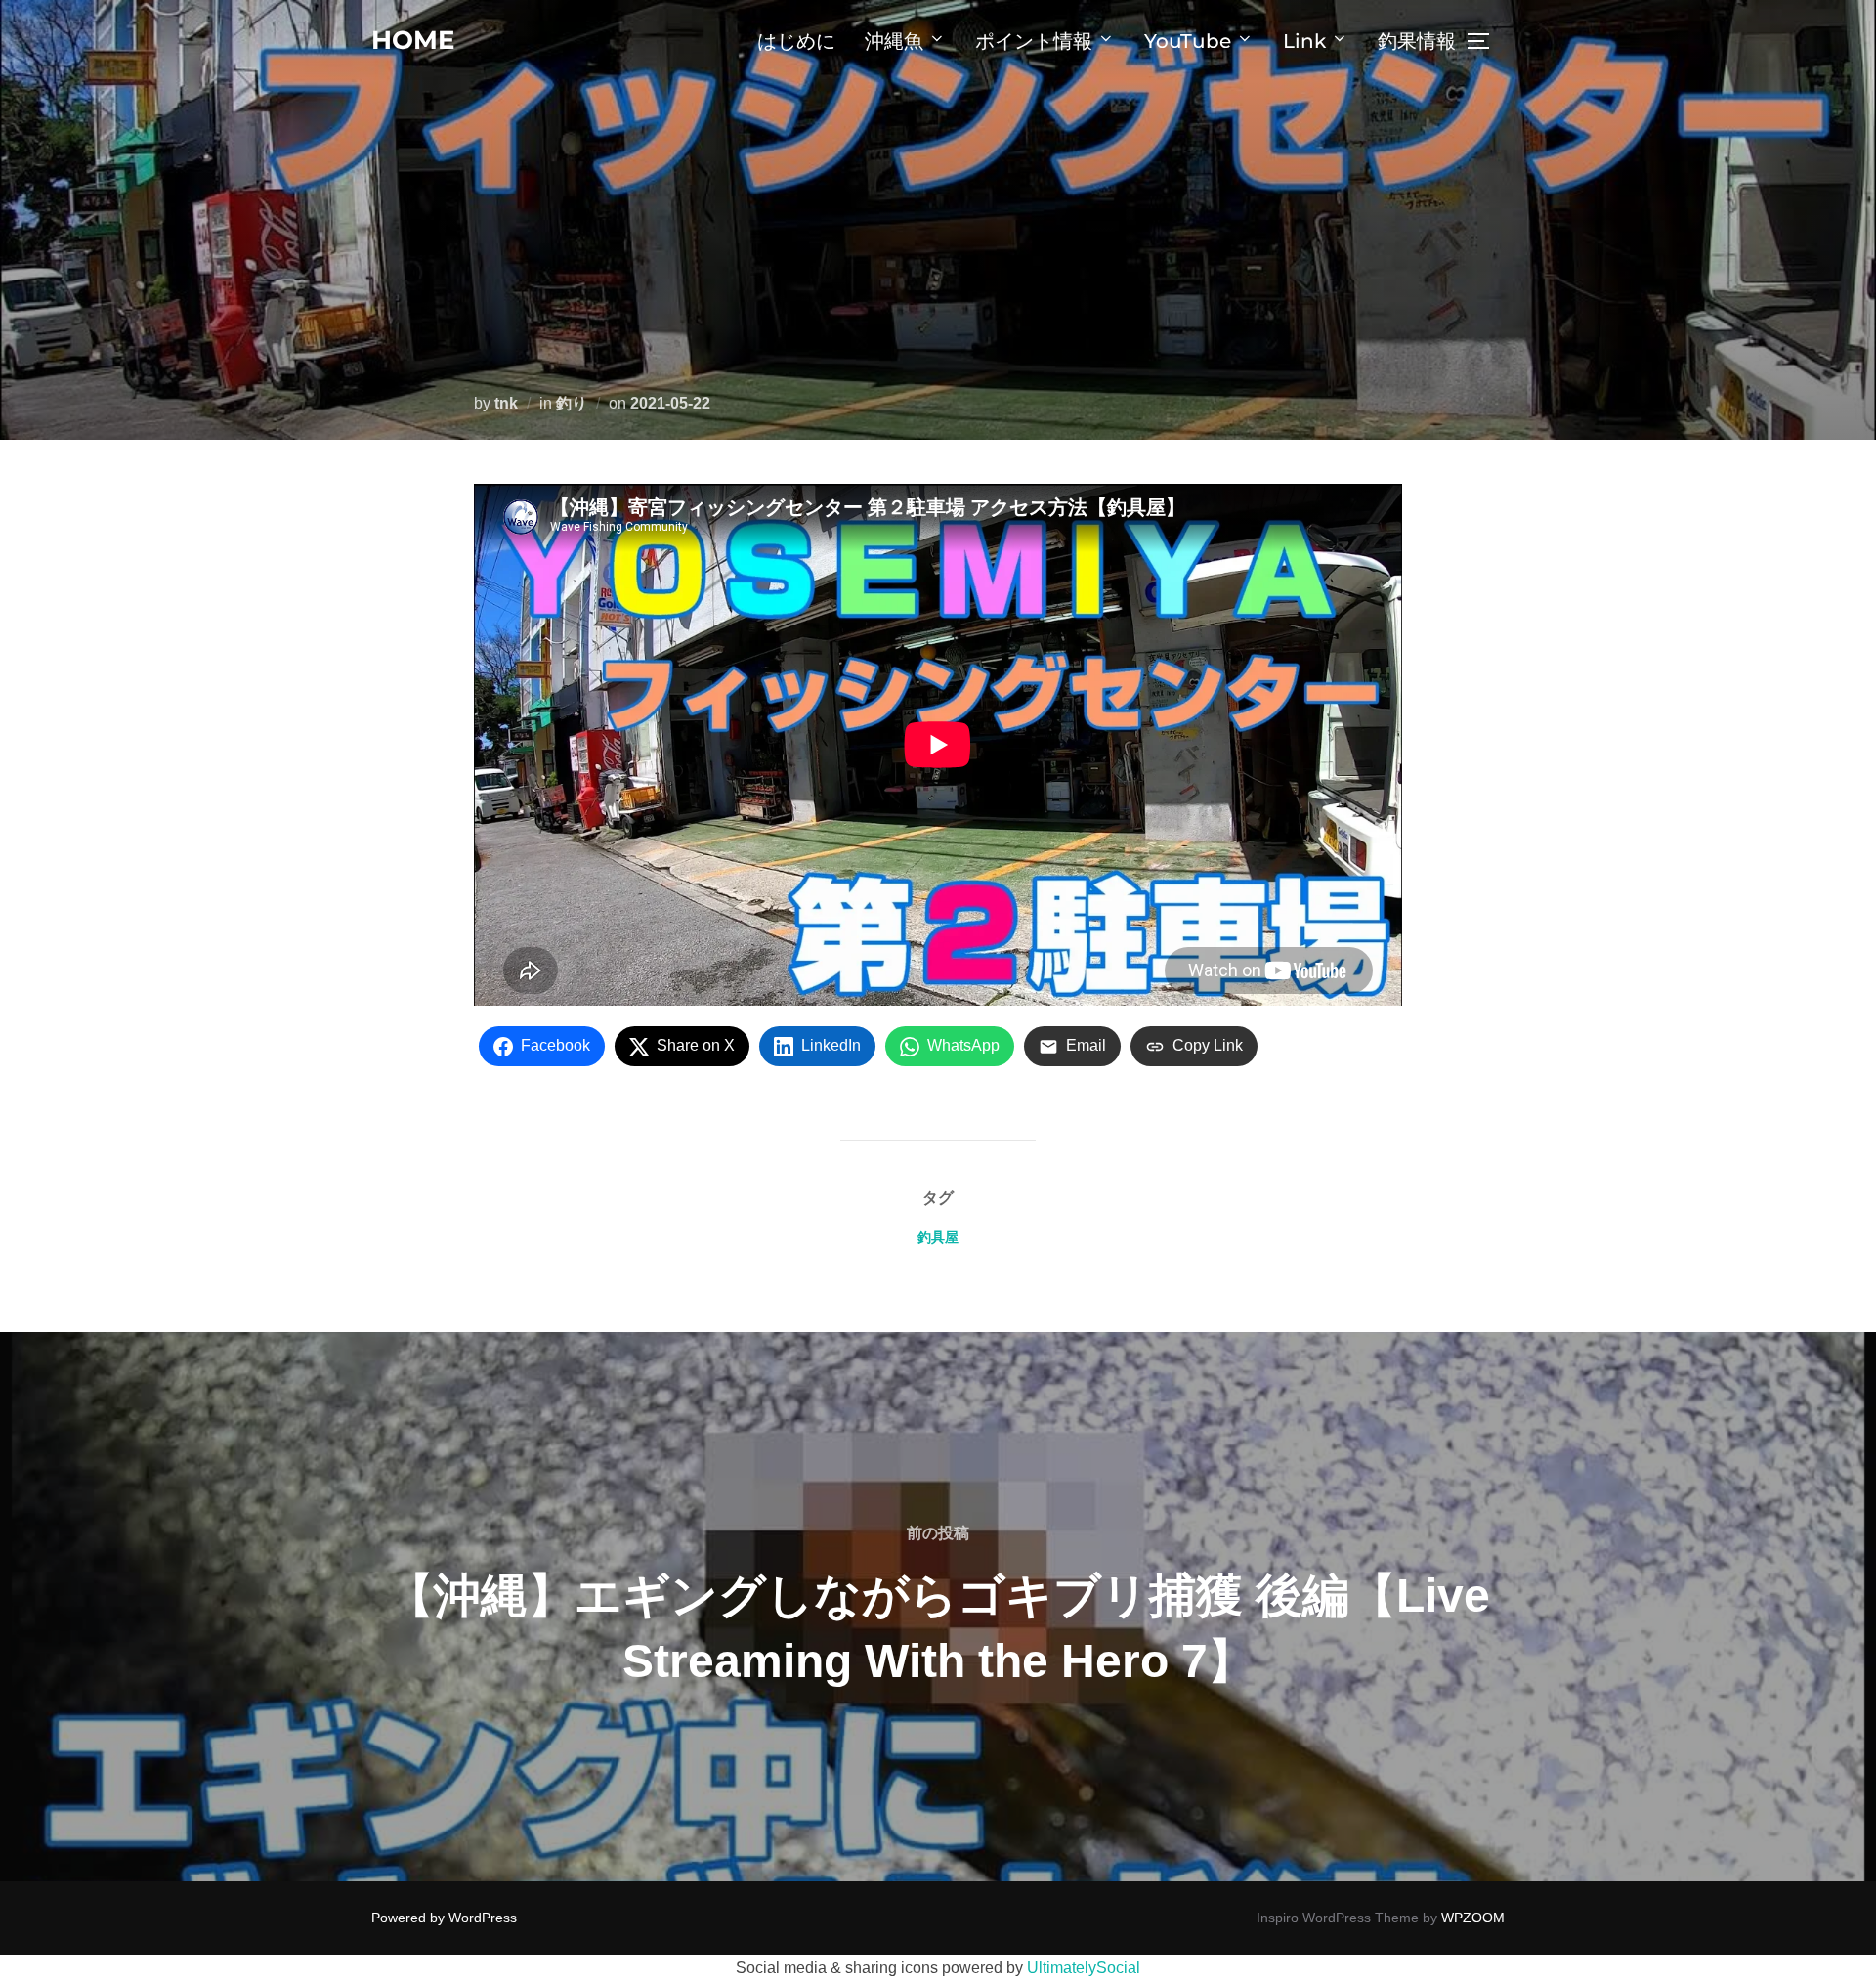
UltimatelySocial (1084, 1968)
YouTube (1188, 41)
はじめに (796, 41)
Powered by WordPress (444, 1918)
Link (1304, 41)
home (413, 40)
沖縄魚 (894, 41)
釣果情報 (1417, 41)
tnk (506, 403)
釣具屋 (938, 1237)
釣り (572, 403)
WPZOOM (1473, 1918)
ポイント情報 (1034, 41)
